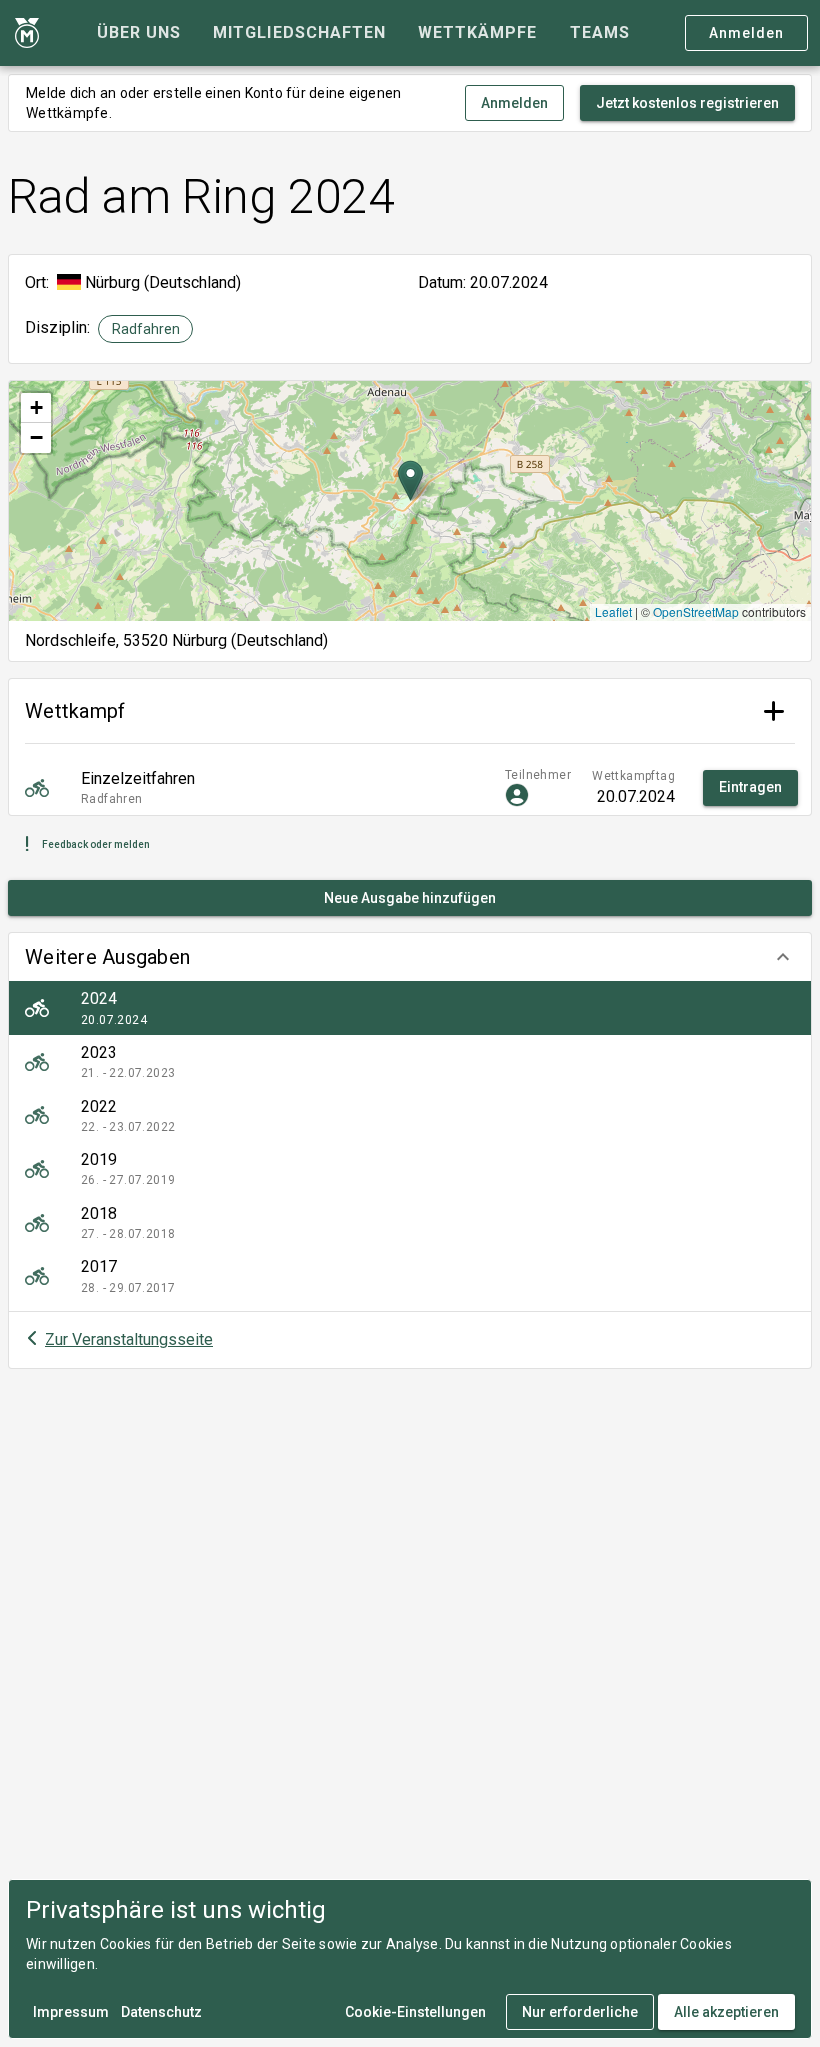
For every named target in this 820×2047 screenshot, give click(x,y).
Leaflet (613, 611)
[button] (410, 957)
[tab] (139, 33)
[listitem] (410, 1008)
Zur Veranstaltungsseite (129, 1339)
